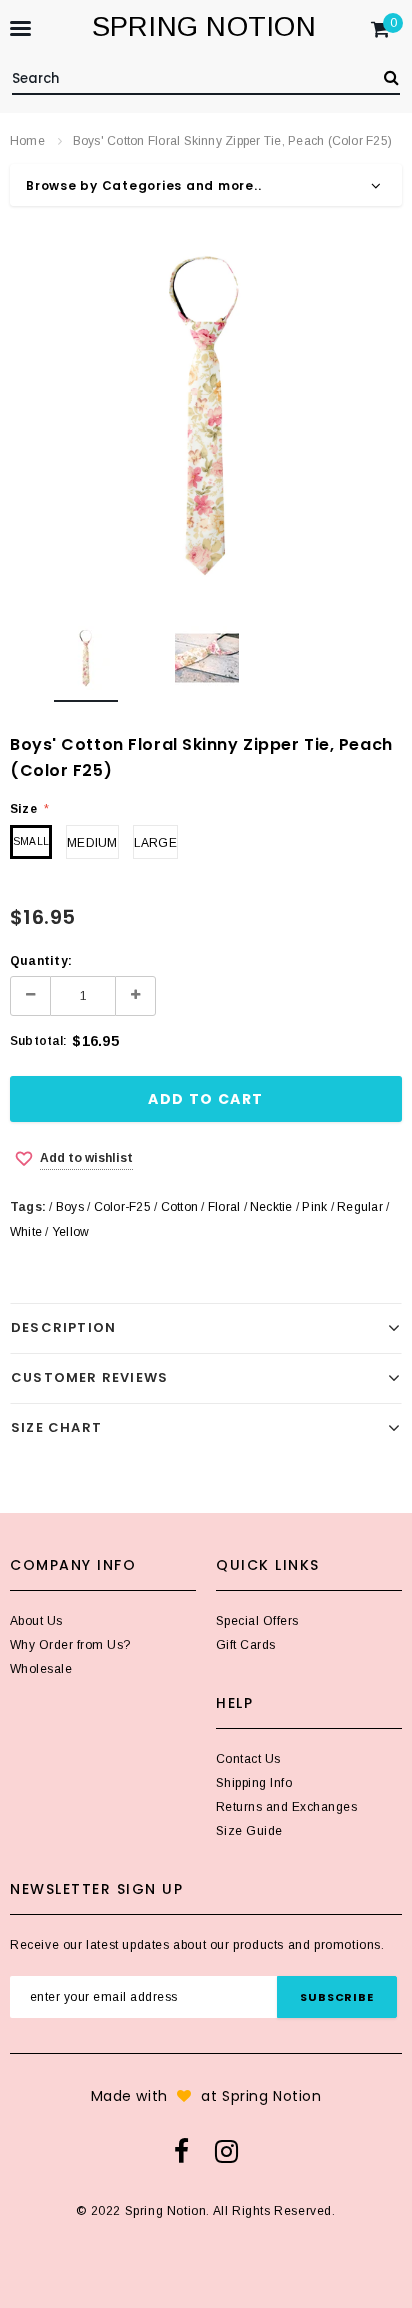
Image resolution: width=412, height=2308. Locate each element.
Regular (360, 1207)
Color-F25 (122, 1207)
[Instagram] (226, 2151)
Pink (314, 1207)
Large (155, 843)
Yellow (70, 1232)
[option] (206, 415)
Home (27, 141)
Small (31, 841)
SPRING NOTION (204, 26)
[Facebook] (181, 2151)
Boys (70, 1207)
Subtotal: (38, 1041)
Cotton (179, 1207)
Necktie (271, 1207)
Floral (224, 1207)
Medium (92, 843)
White (26, 1232)
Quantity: (41, 961)
